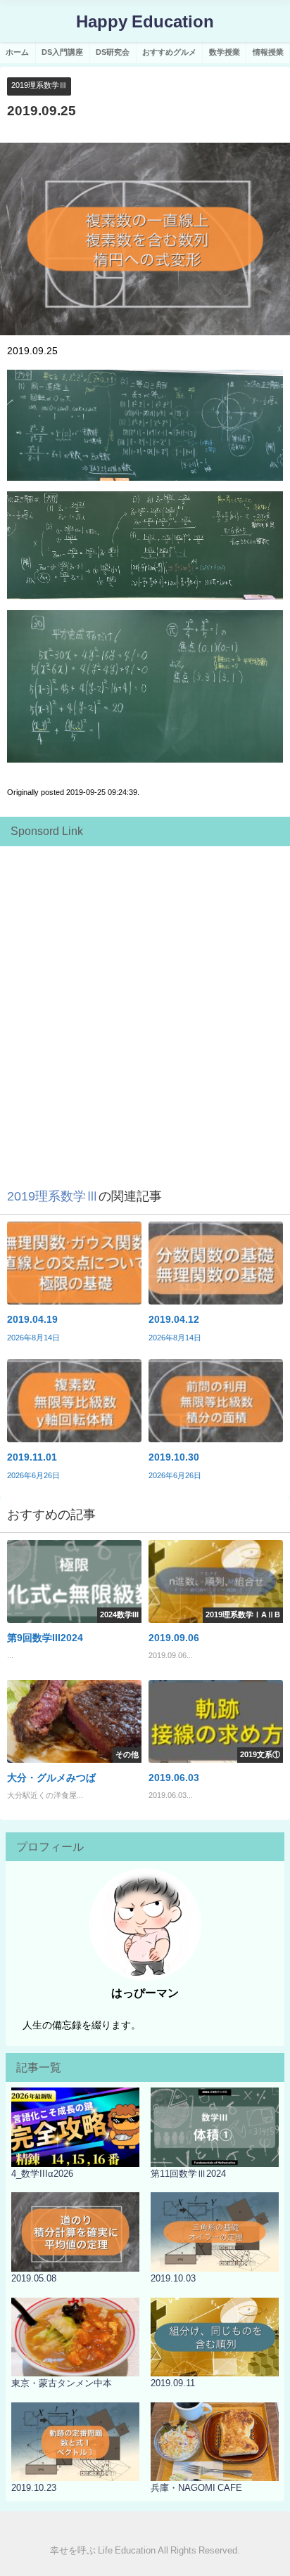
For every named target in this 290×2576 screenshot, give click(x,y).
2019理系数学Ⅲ (39, 85)
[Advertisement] (145, 998)
